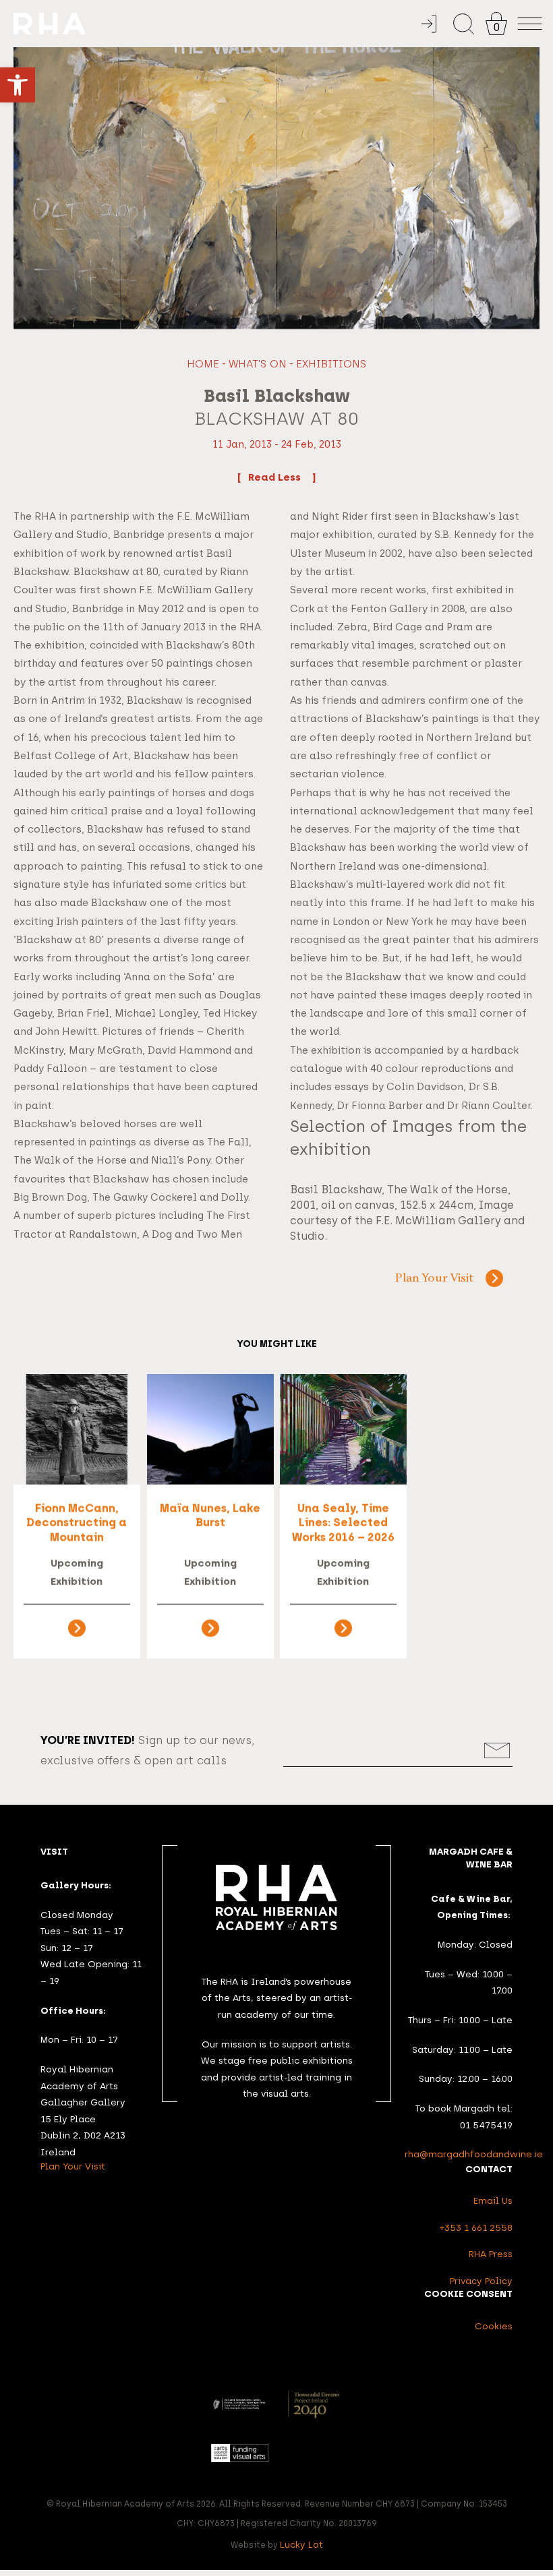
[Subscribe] (497, 1750)
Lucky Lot (301, 2544)
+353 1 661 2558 (476, 2227)
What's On (258, 364)
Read (263, 477)
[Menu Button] (530, 24)
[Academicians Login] (429, 24)
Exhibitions (331, 364)
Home (203, 364)
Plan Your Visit (434, 1279)
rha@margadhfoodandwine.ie (474, 2154)
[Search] (464, 24)
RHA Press (491, 2254)
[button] (18, 85)
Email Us (493, 2200)
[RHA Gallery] (213, 24)
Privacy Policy (481, 2281)
